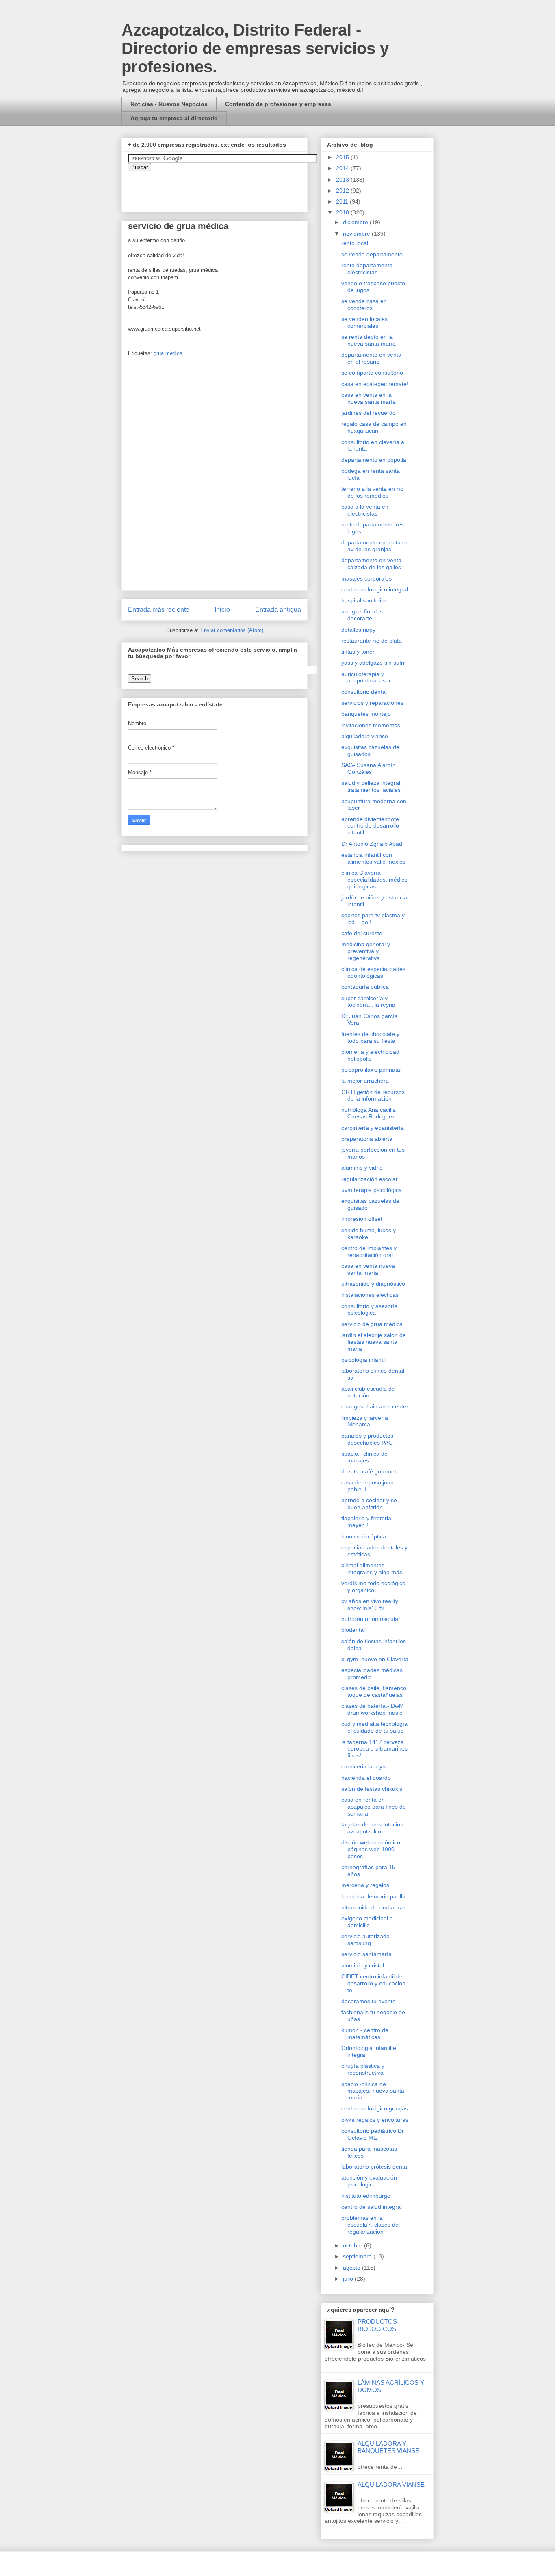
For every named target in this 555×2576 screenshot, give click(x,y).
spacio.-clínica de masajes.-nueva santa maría (373, 2091)
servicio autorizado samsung (365, 1940)
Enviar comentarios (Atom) (232, 630)
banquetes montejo (366, 714)
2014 (343, 168)
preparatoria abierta (367, 1139)
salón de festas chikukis (372, 1789)
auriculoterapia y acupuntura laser (366, 677)
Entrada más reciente (159, 610)
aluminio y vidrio (362, 1168)
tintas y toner (358, 652)
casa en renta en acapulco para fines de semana (374, 1807)
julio (349, 2279)
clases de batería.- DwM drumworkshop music (373, 1709)
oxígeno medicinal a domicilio (367, 1922)
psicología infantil (363, 1360)
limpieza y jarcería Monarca (365, 1421)
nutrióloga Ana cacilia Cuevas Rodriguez (369, 1113)
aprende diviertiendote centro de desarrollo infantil (370, 826)
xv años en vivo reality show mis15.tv (370, 1604)
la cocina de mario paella (373, 1896)
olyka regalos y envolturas (375, 2120)
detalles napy (358, 630)
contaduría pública (365, 987)
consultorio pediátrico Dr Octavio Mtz (373, 2134)
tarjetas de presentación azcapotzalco (372, 1828)
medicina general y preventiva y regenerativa (366, 951)
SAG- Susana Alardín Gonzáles (369, 768)
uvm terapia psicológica (372, 1190)
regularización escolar (370, 1179)
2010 (343, 212)
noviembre (357, 234)
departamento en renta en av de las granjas (375, 546)
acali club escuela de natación (368, 1392)
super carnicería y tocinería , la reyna (368, 1002)
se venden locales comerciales (364, 322)
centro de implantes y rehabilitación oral (369, 1251)
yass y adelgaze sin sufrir (374, 663)
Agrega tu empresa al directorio (174, 118)
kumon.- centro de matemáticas (365, 2033)
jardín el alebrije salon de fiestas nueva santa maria (374, 1342)
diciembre (356, 222)
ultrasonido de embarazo (373, 1907)
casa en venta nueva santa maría (368, 1269)
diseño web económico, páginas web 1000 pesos (372, 1849)
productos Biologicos (377, 2325)
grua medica (168, 353)
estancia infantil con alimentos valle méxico (373, 858)
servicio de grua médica (372, 1324)
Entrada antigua (278, 610)
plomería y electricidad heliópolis (370, 1055)
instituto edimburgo (366, 2196)
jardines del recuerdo (369, 413)
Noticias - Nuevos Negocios (169, 104)
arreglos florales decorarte (362, 615)
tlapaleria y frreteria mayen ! (366, 1522)
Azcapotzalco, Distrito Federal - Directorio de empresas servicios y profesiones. (255, 48)
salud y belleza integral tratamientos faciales (371, 786)
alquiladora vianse (365, 736)
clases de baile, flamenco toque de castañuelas (374, 1691)
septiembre (358, 2256)
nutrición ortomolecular (371, 1619)
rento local (355, 243)
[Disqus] (215, 470)
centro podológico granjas (375, 2108)
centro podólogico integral (375, 589)
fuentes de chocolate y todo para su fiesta (370, 1037)
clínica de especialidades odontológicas (373, 972)
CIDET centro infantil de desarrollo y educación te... (373, 1983)
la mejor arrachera (365, 1081)
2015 (343, 157)
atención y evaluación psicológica (369, 2181)
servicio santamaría (366, 1954)
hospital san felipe (364, 600)
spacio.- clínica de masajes (364, 1457)
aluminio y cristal (363, 1965)
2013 (343, 180)
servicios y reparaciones (372, 703)
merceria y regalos (365, 1885)
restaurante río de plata (372, 641)
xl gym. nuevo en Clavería (375, 1659)
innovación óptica (364, 1536)
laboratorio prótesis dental (375, 2167)
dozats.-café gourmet (369, 1471)
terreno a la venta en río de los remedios (372, 492)
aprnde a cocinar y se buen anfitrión (369, 1504)
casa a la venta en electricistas (365, 510)
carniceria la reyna (365, 1766)
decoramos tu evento (369, 2001)
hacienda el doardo (366, 1778)
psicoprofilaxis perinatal (371, 1070)
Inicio (222, 610)
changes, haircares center (375, 1406)
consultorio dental (364, 692)
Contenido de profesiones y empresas (278, 104)
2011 (343, 201)
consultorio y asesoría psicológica (370, 1310)
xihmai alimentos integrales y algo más (372, 1569)
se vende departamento (372, 254)
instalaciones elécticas (370, 1295)
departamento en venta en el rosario (371, 358)
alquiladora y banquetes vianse (388, 2447)
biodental (353, 1630)
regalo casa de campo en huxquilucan (374, 427)
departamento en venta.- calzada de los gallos (373, 564)
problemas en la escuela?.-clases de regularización (370, 2225)
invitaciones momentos (371, 725)
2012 (343, 191)
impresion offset (362, 1219)
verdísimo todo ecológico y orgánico (373, 1587)
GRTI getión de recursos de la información (373, 1095)
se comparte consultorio (372, 373)
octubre (353, 2245)
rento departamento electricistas (367, 269)
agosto (352, 2268)
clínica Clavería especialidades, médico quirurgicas (374, 880)
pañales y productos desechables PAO (367, 1439)
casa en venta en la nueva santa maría (369, 398)
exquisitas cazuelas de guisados (370, 751)
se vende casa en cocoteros (364, 304)
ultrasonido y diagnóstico (373, 1284)
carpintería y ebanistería (373, 1128)
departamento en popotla (374, 460)
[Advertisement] (24, 2272)
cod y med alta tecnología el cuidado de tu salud (374, 1727)
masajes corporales (366, 578)
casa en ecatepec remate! (375, 384)
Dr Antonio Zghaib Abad (372, 844)
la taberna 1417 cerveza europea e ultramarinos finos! (374, 1749)
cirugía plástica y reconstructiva (363, 2069)
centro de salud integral (372, 2207)
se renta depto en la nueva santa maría (369, 340)
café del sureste (362, 933)
